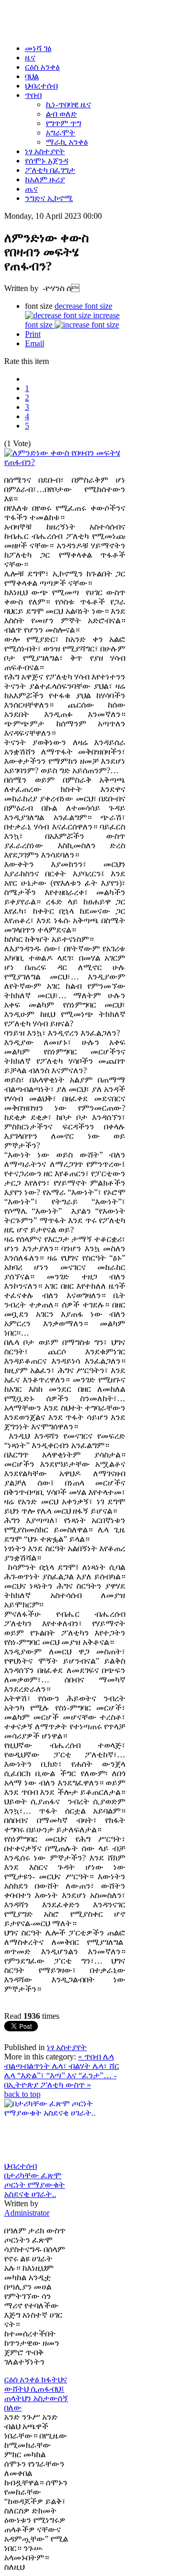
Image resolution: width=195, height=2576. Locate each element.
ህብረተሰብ (21, 2166)
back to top (22, 2094)
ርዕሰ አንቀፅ (23, 2379)
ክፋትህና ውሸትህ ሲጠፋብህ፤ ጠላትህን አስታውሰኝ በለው (36, 2393)
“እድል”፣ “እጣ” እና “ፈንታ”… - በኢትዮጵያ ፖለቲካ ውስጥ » (60, 2080)
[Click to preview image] (65, 462)
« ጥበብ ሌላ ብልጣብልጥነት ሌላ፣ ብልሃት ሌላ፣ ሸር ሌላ (62, 2066)
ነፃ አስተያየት (67, 2047)
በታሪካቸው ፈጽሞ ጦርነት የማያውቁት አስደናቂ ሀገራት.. (35, 2185)
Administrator (27, 2213)
